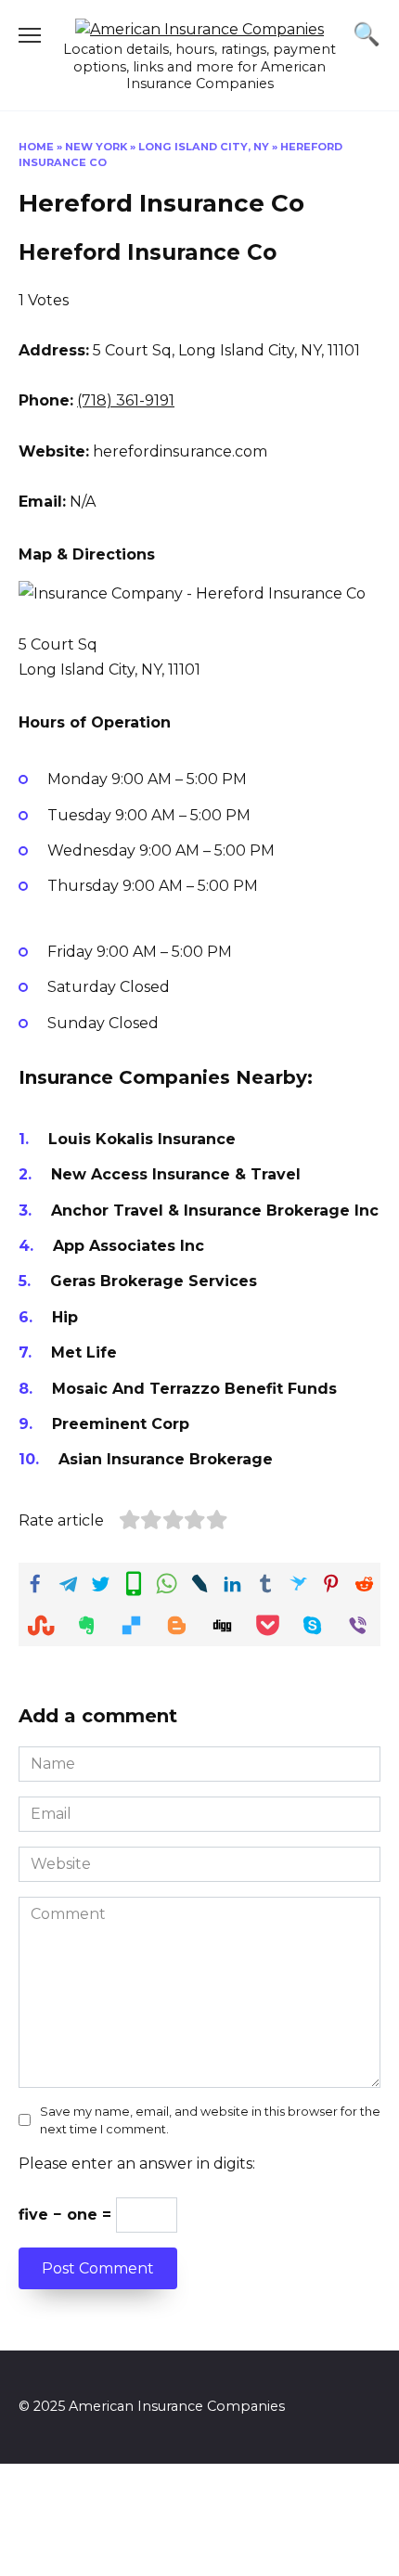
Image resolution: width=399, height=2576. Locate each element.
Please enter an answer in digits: (137, 2164)
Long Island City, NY (204, 147)
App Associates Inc (129, 1246)
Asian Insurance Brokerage (166, 1459)
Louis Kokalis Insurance (142, 1139)
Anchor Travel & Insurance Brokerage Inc (215, 1211)
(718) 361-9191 (126, 400)
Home (36, 147)
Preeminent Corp (121, 1424)
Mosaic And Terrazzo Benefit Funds (194, 1389)
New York (96, 147)
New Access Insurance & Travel (176, 1174)
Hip (65, 1317)
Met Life (84, 1352)
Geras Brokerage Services (154, 1281)
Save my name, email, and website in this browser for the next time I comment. (210, 2120)
